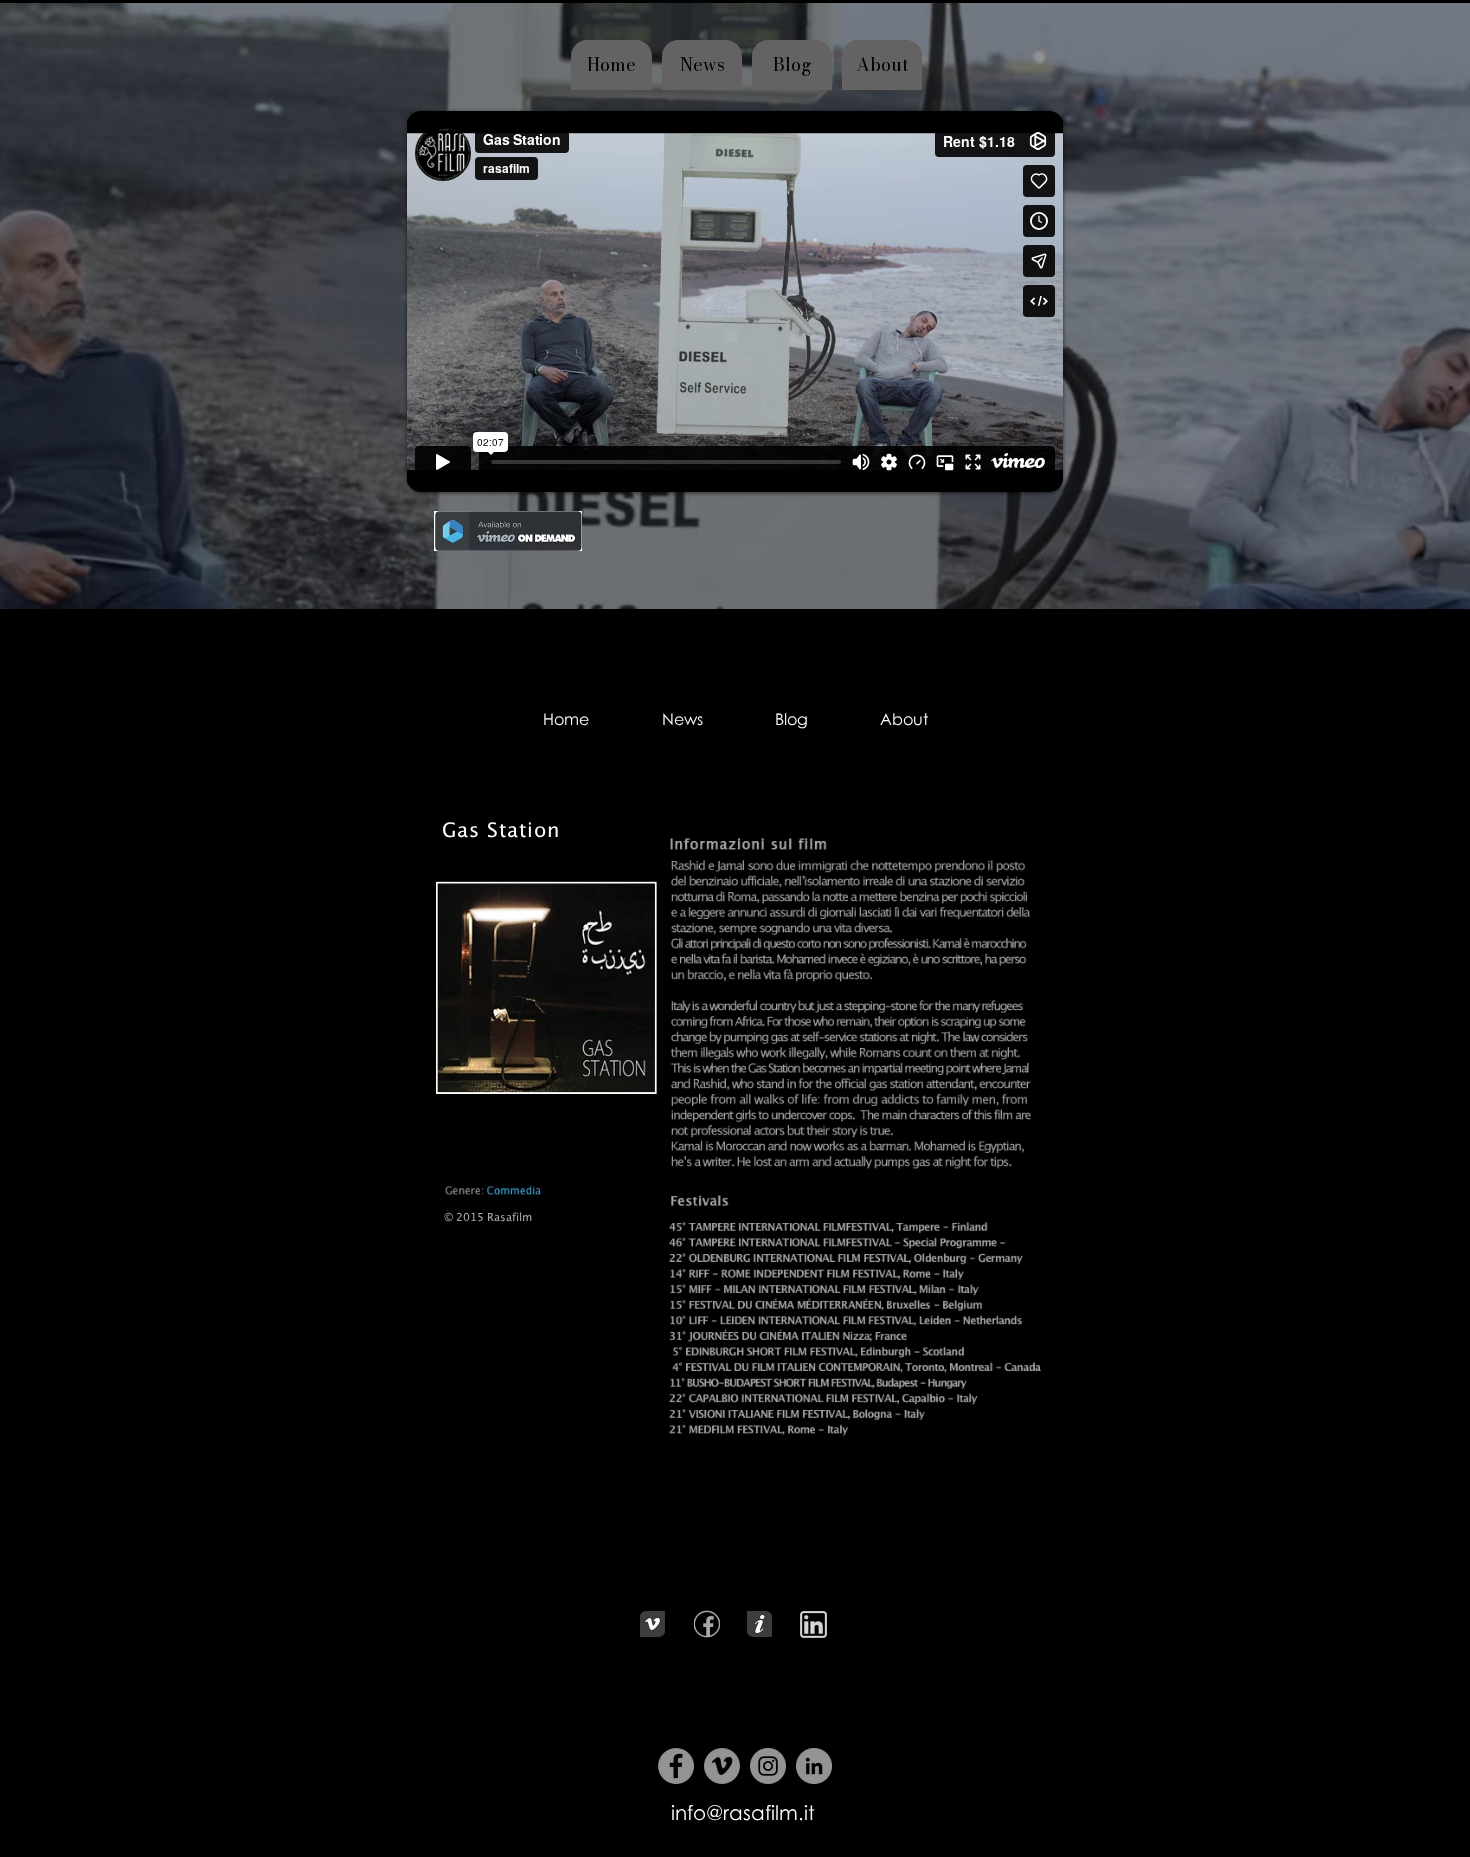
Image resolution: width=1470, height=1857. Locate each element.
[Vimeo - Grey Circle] (722, 1766)
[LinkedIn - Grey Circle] (814, 1766)
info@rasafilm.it (743, 1812)
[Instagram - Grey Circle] (768, 1766)
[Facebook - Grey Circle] (676, 1766)
